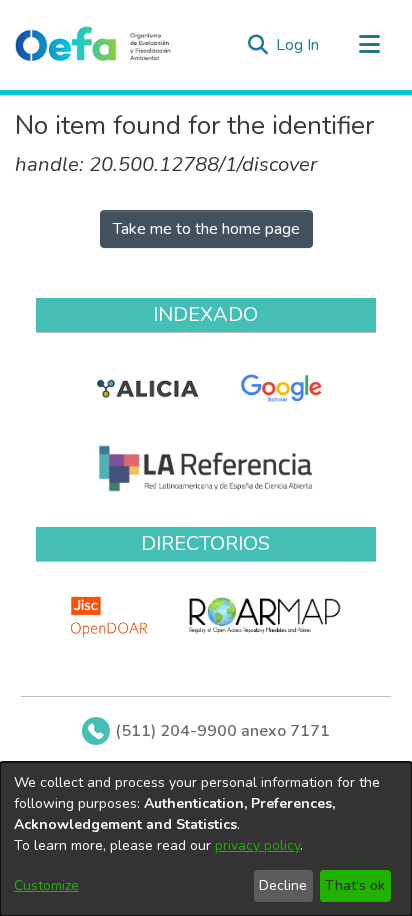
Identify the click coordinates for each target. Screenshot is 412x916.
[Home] (93, 45)
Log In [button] (298, 45)
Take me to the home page (206, 229)
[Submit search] (257, 45)
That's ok (355, 885)
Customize (46, 885)
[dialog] (206, 839)
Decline (283, 885)
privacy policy (257, 845)
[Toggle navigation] (369, 45)
